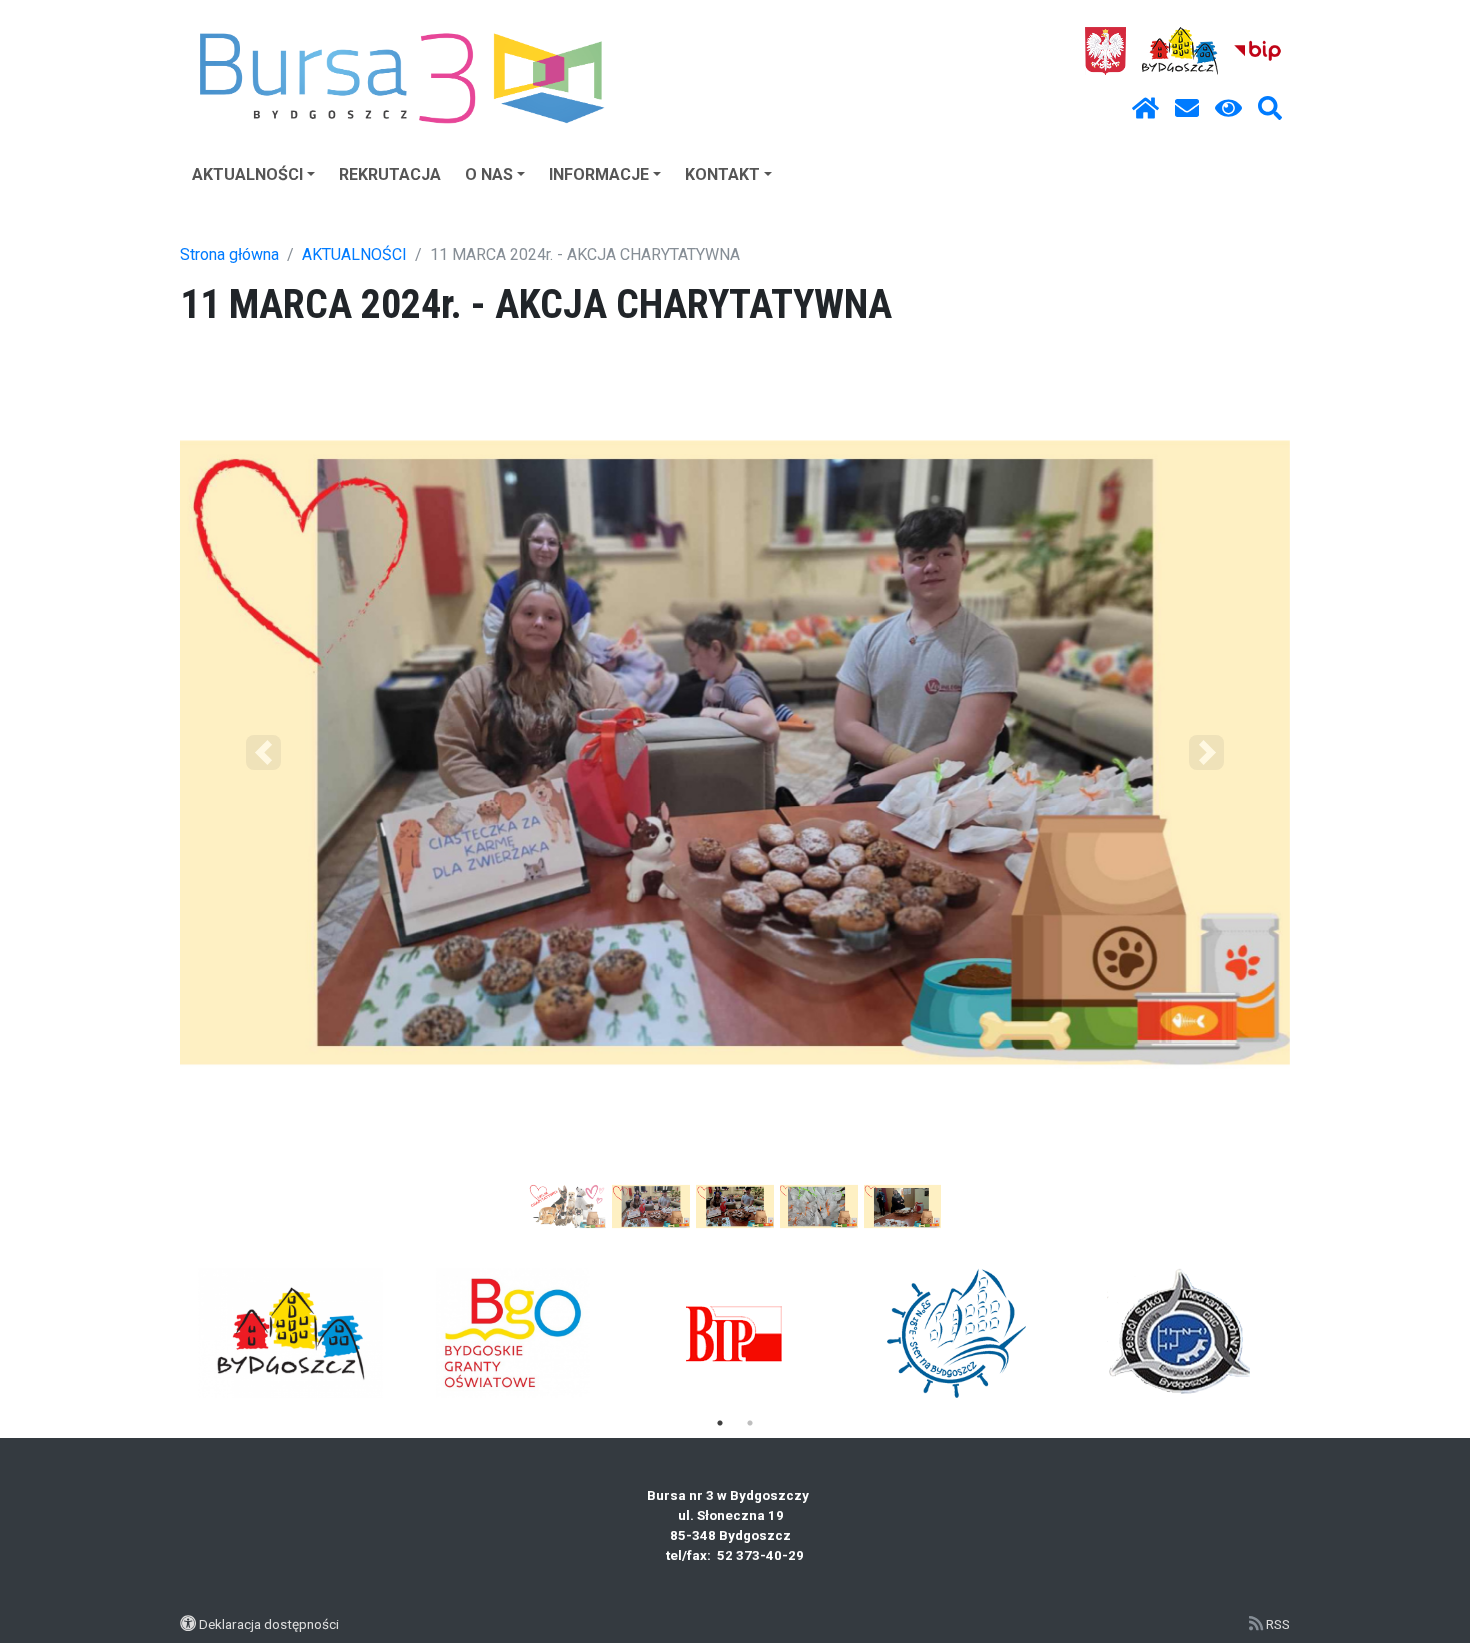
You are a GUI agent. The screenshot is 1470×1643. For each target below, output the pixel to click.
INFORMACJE (599, 174)
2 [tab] (750, 1423)
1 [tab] (720, 1423)
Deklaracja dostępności (269, 1624)
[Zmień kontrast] (1228, 109)
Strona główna (229, 254)
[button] (263, 752)
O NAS (489, 174)
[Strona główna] (1145, 109)
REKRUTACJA (390, 174)
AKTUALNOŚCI (247, 174)
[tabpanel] (291, 1333)
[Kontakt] (1187, 109)
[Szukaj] (1270, 109)
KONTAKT (722, 174)
